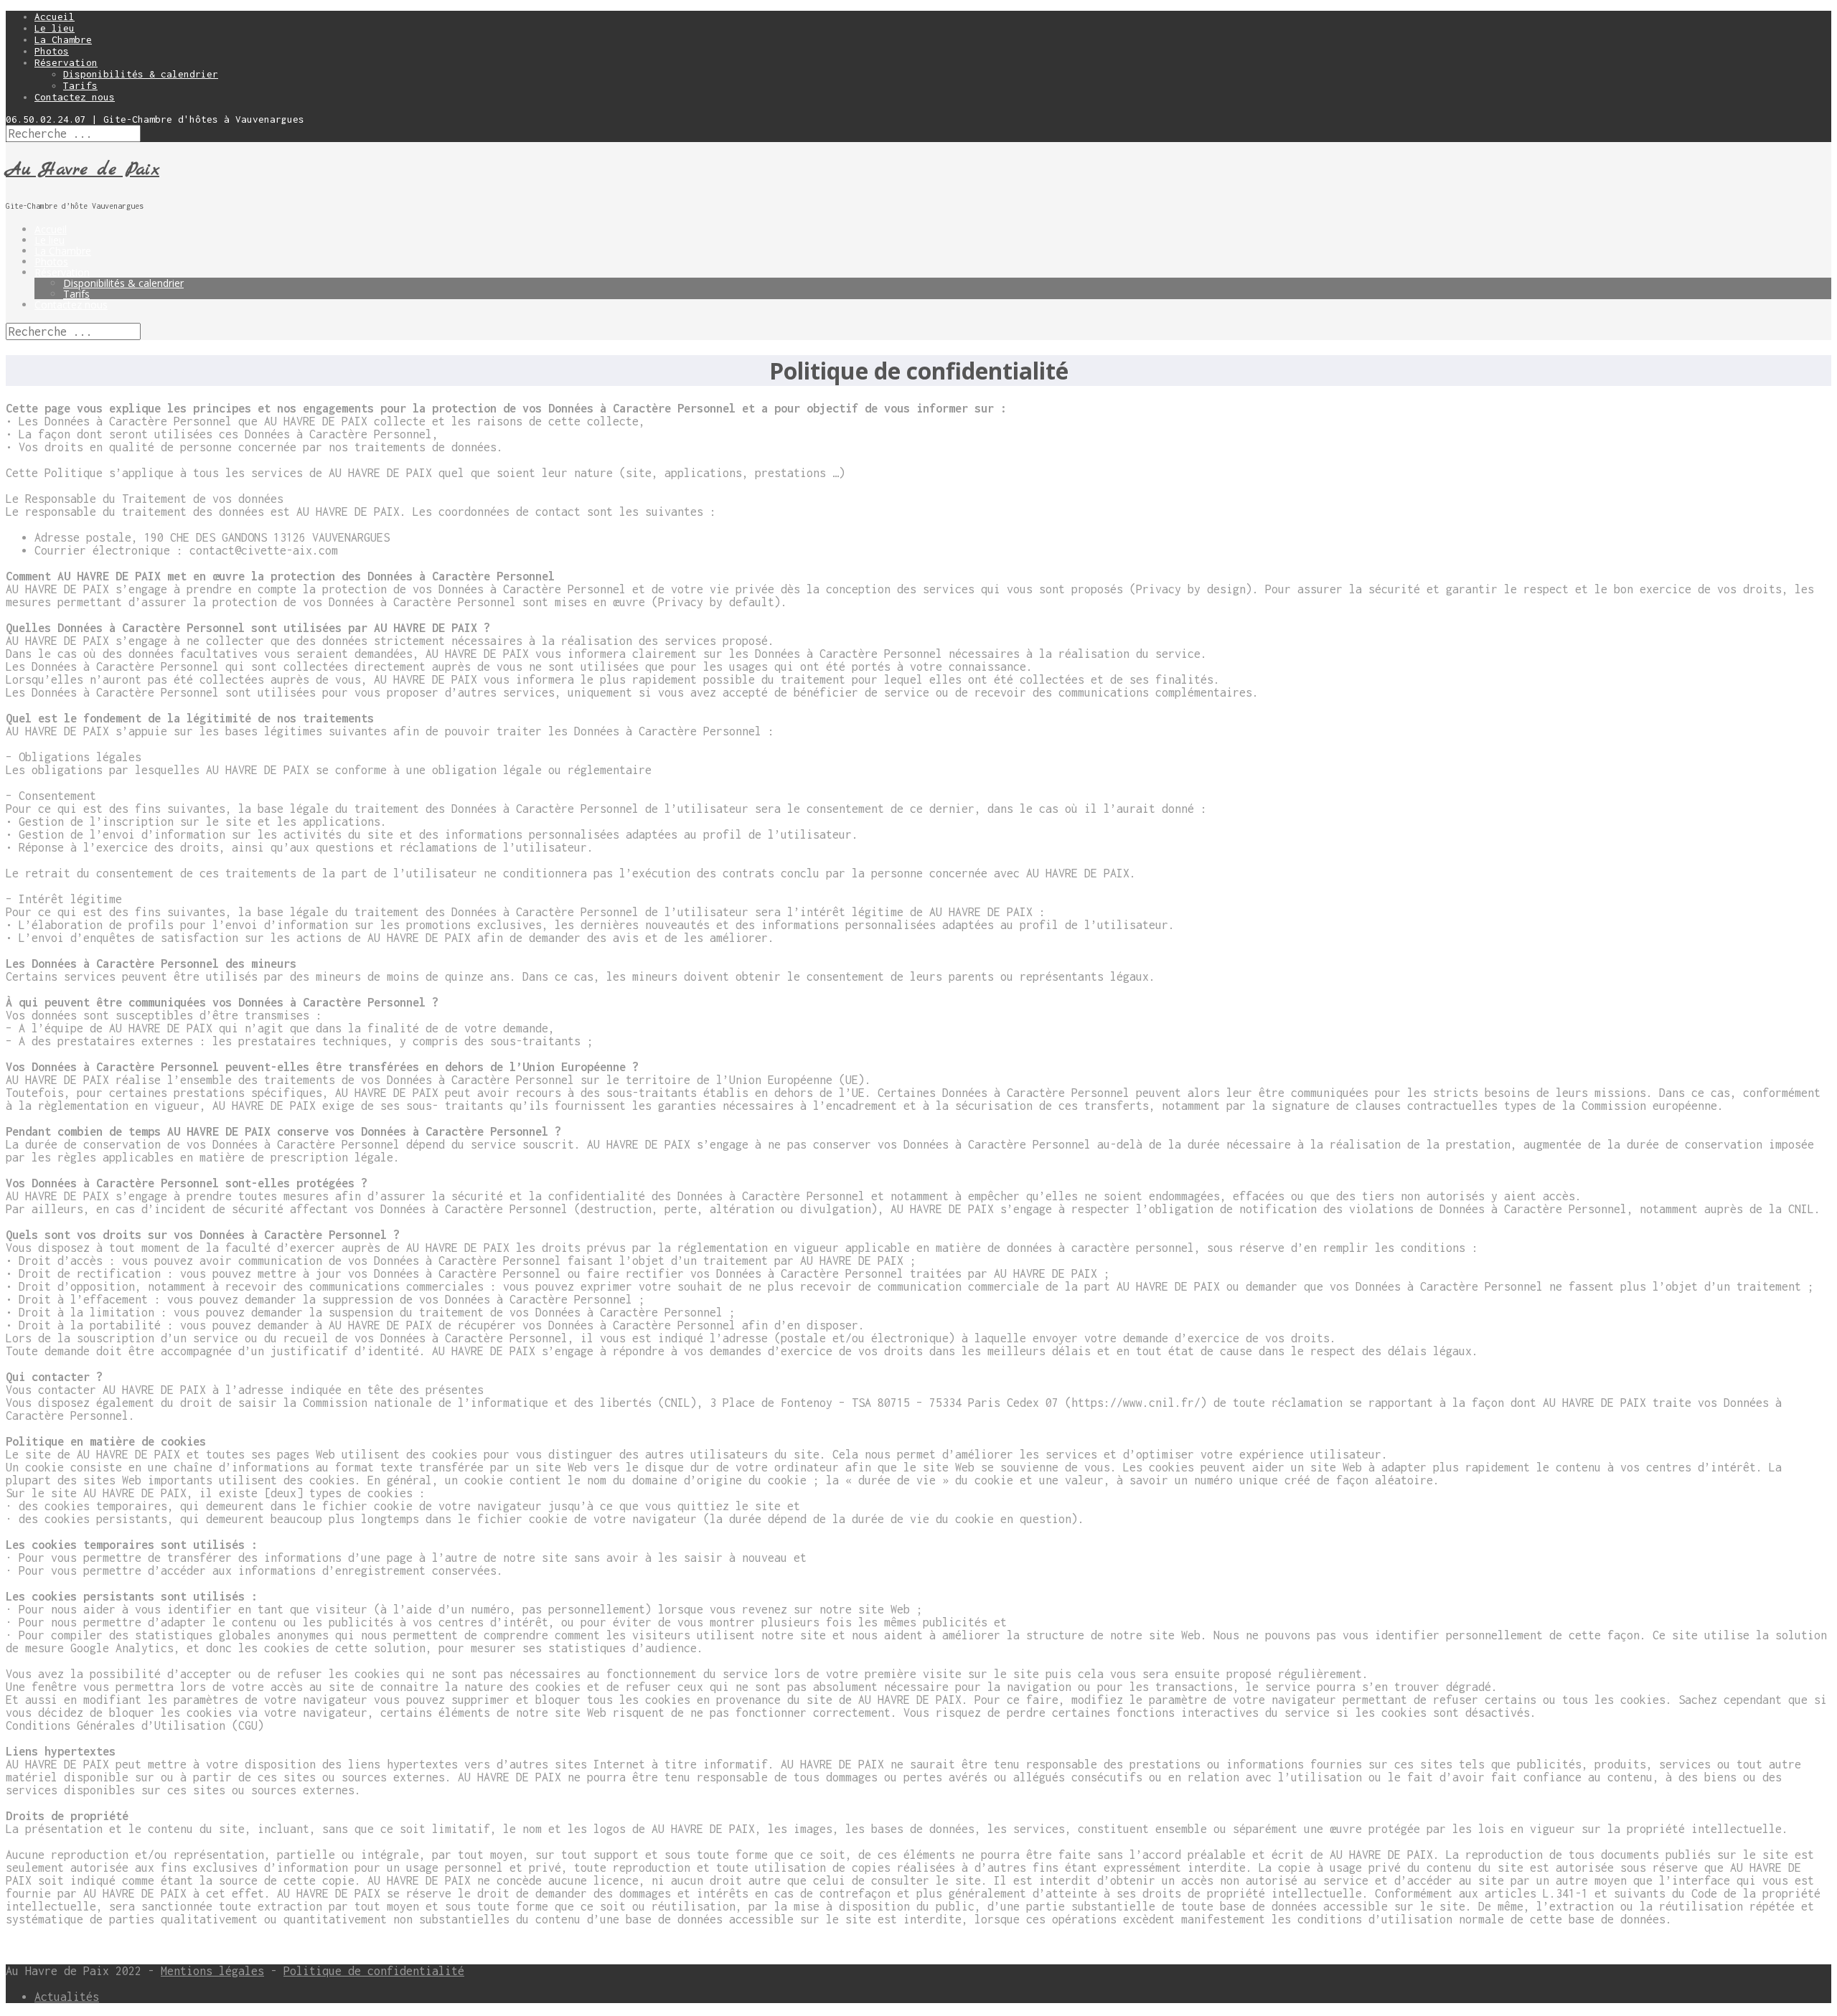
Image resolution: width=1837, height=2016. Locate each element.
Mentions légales (212, 1971)
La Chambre (63, 39)
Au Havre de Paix (83, 170)
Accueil (55, 17)
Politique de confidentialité (374, 1971)
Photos (52, 51)
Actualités (67, 1997)
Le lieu (55, 28)
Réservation (66, 62)
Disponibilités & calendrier (141, 74)
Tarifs (80, 85)
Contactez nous (75, 97)
